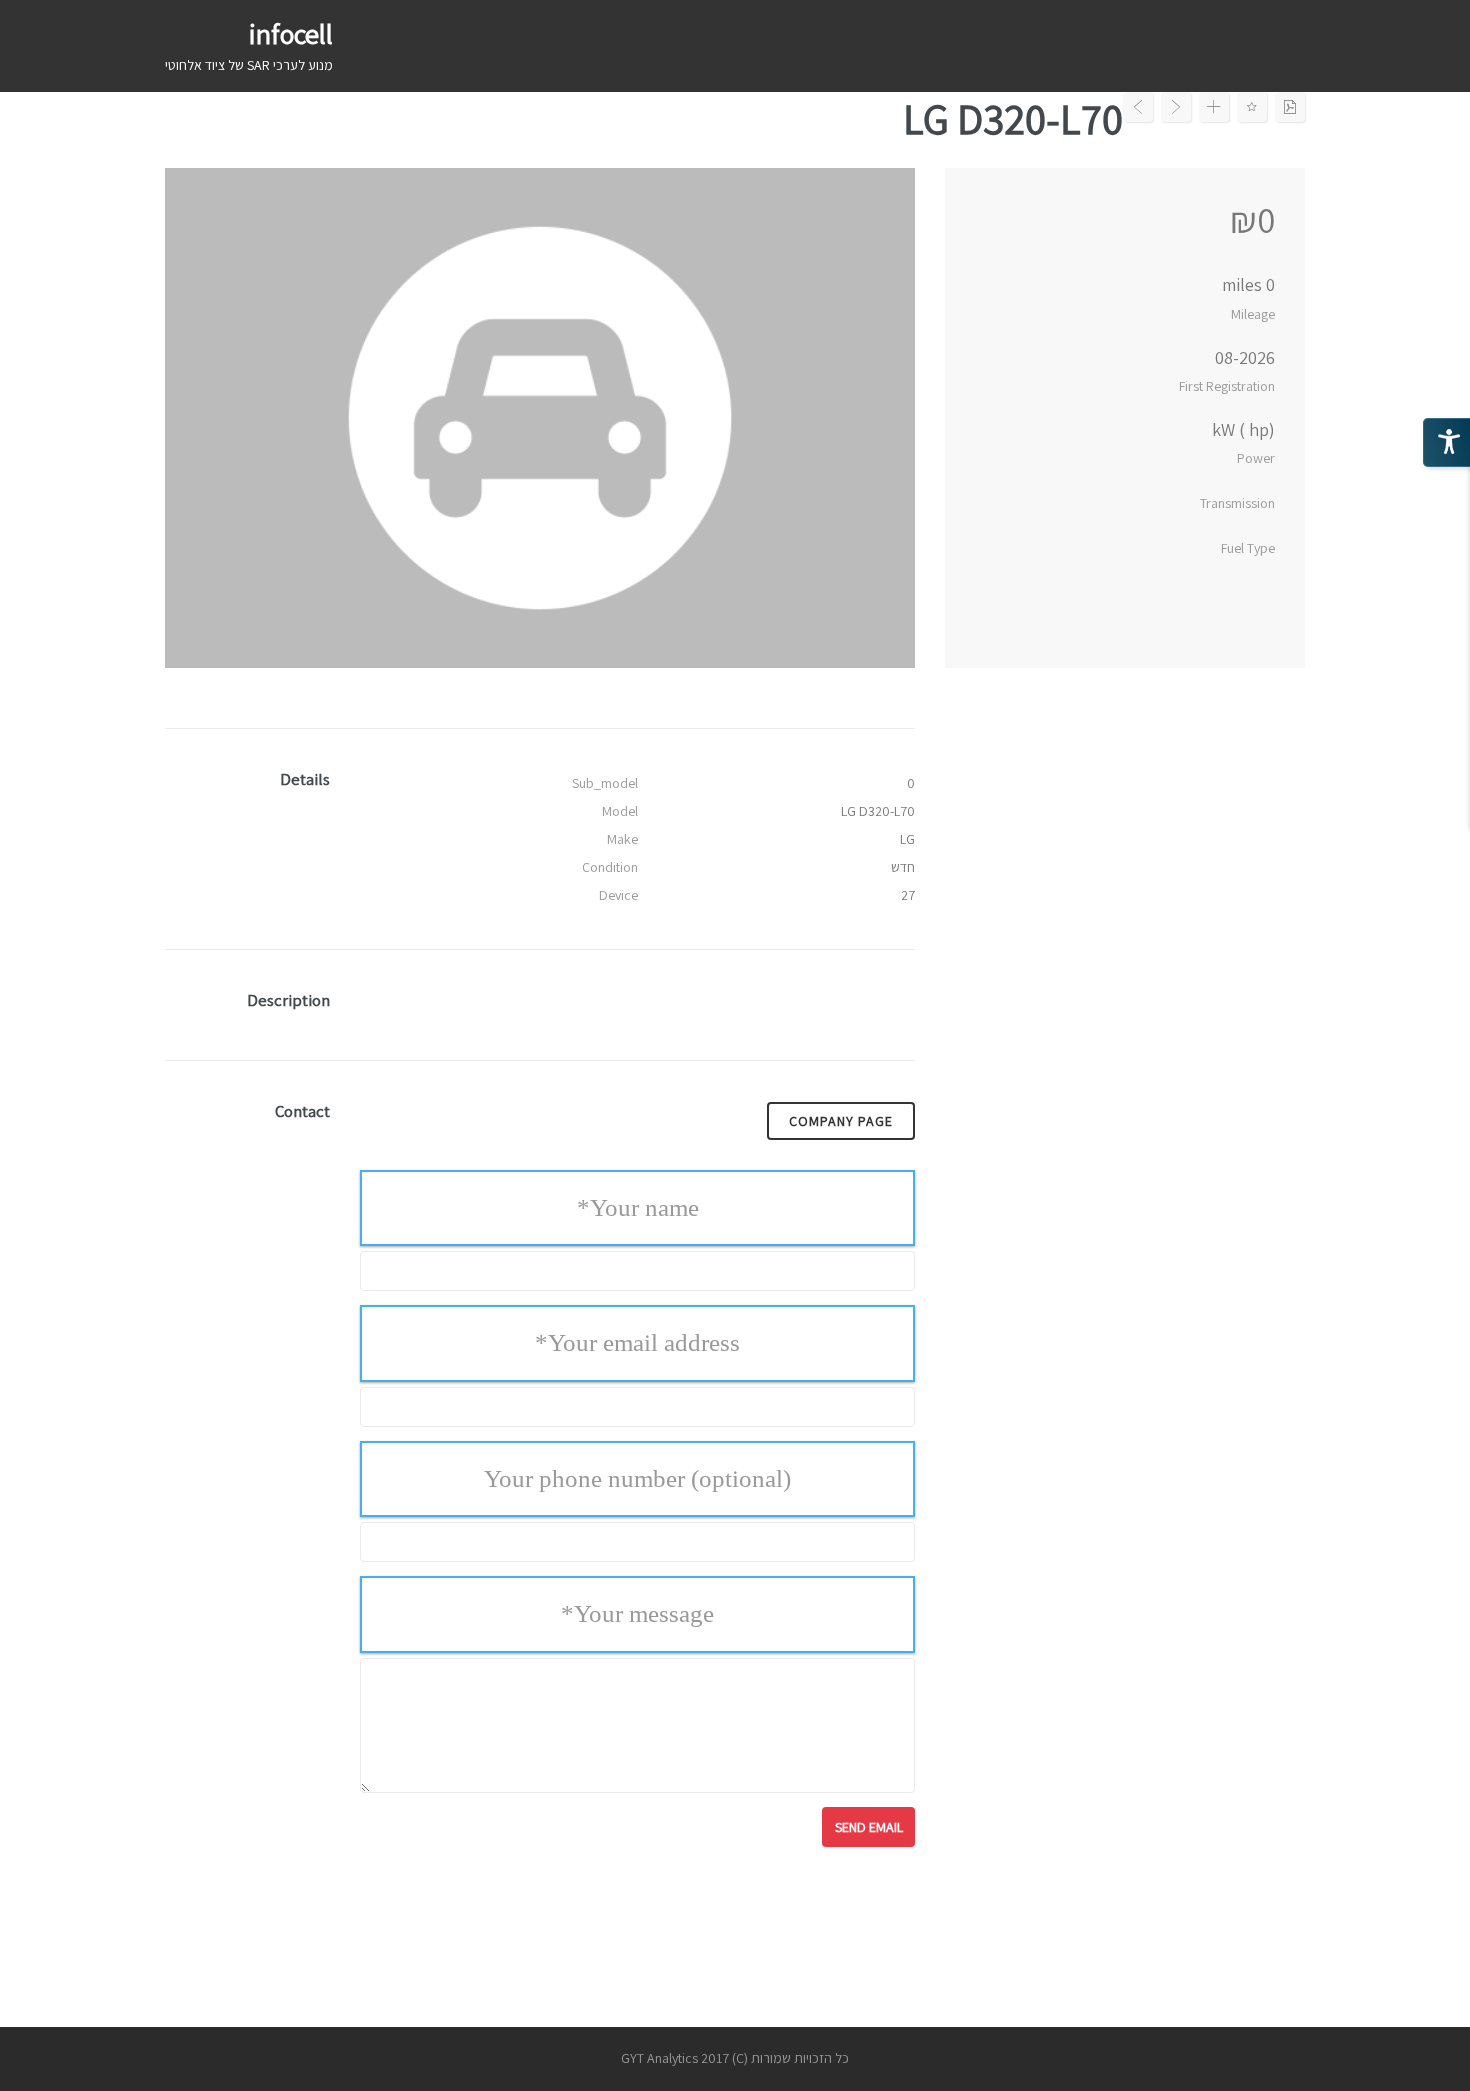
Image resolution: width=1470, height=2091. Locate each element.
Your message (637, 1613)
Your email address (637, 1342)
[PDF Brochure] (1290, 107)
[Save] (1252, 107)
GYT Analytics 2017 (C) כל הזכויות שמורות (735, 2058)
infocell (291, 33)
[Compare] (1214, 107)
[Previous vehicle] (1138, 107)
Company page (841, 1121)
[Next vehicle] (1176, 107)
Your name (638, 1207)
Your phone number (637, 1478)
